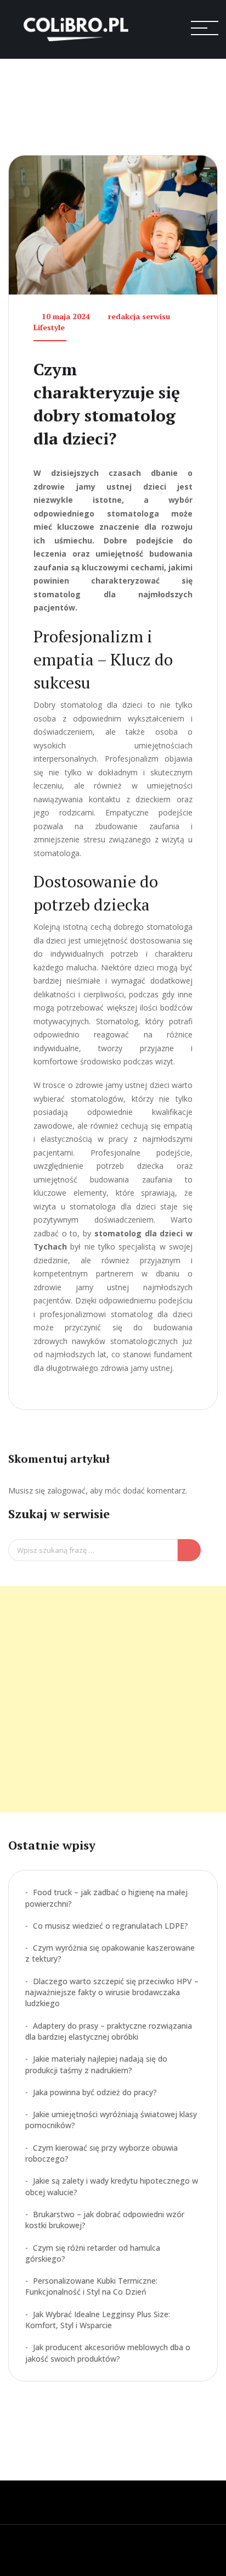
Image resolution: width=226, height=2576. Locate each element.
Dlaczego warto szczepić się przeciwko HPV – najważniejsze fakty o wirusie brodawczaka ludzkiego (112, 1992)
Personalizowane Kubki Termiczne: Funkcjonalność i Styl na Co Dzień (91, 2286)
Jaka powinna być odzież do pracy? (95, 2092)
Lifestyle (49, 327)
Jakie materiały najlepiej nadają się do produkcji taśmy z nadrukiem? (96, 2064)
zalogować (66, 1490)
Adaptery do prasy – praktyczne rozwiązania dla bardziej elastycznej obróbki (109, 2031)
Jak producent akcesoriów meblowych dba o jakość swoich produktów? (108, 2353)
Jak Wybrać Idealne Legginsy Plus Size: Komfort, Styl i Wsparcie (98, 2320)
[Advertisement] (113, 1699)
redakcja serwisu (139, 316)
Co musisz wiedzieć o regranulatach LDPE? (111, 1926)
